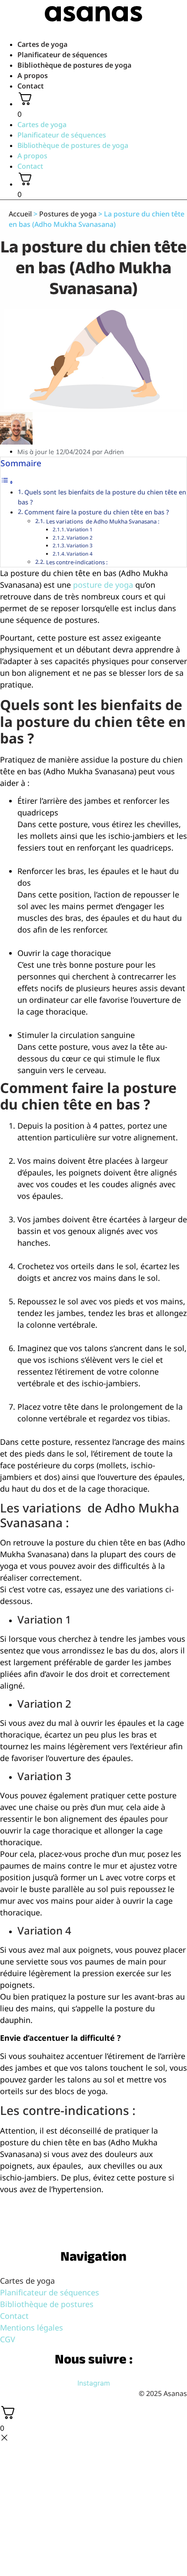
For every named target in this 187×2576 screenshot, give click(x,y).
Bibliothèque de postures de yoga (74, 65)
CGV (8, 2339)
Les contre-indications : (77, 562)
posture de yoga (103, 585)
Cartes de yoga (42, 44)
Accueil (20, 214)
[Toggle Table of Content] (7, 482)
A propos (33, 75)
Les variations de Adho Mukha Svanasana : (104, 521)
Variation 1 (80, 529)
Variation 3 (80, 545)
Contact (31, 86)
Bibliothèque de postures (47, 2304)
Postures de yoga (68, 214)
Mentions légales (32, 2327)
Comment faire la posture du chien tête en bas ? (97, 512)
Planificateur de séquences (62, 55)
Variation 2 (80, 538)
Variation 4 (80, 554)
